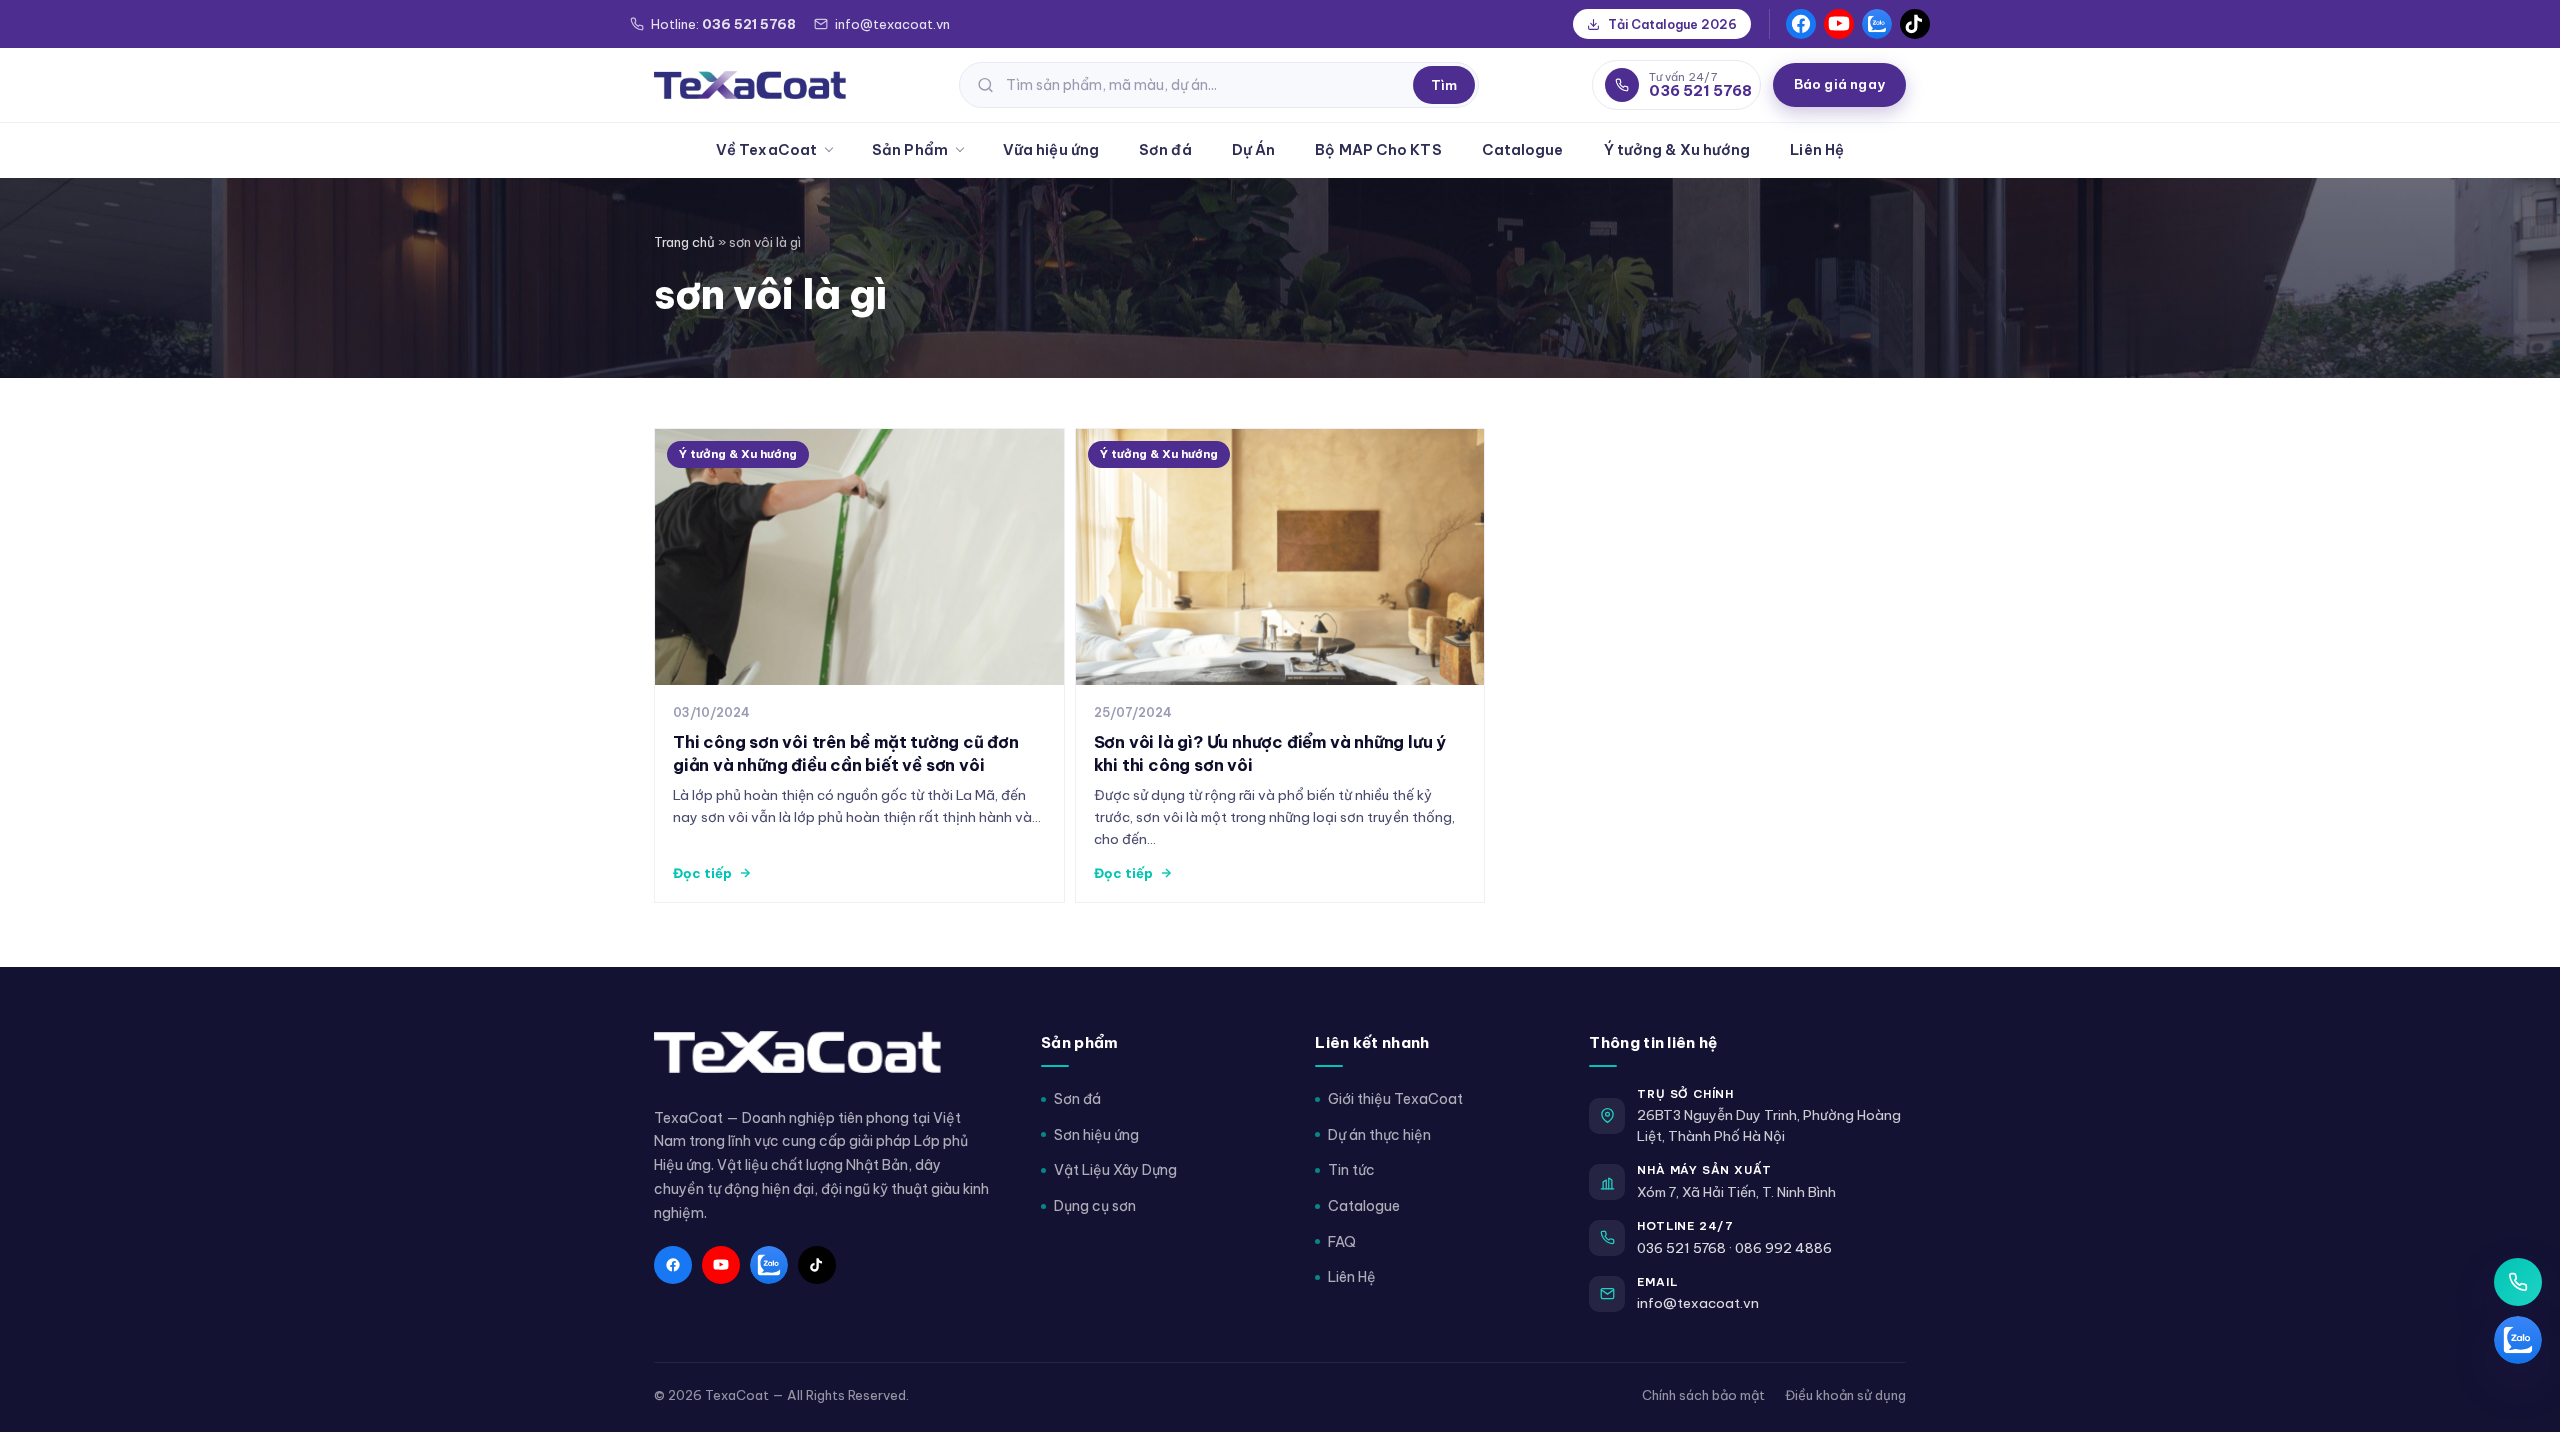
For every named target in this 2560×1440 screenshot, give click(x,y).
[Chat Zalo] (2518, 1340)
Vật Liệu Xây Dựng (1115, 1170)
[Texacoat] (750, 85)
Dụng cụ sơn (1095, 1206)
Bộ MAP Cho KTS (1378, 149)
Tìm (1444, 85)
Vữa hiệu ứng (1051, 149)
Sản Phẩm (910, 149)
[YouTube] (1839, 24)
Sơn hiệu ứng (1096, 1135)
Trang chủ (684, 242)
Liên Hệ (1817, 149)
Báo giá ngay (1839, 84)
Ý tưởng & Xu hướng (1677, 149)
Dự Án (1254, 149)
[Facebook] (1801, 24)
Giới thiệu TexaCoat (1395, 1099)
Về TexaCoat (766, 149)
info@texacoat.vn (1698, 1303)
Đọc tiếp (702, 873)
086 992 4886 (1783, 1248)
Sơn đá (1165, 149)
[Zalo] (1877, 24)
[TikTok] (1915, 24)
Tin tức (1351, 1170)
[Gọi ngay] (2518, 1282)
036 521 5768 (1681, 1248)
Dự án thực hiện (1379, 1135)
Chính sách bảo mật (1703, 1395)
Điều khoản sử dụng (1845, 1395)
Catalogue (1523, 149)
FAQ (1342, 1242)
